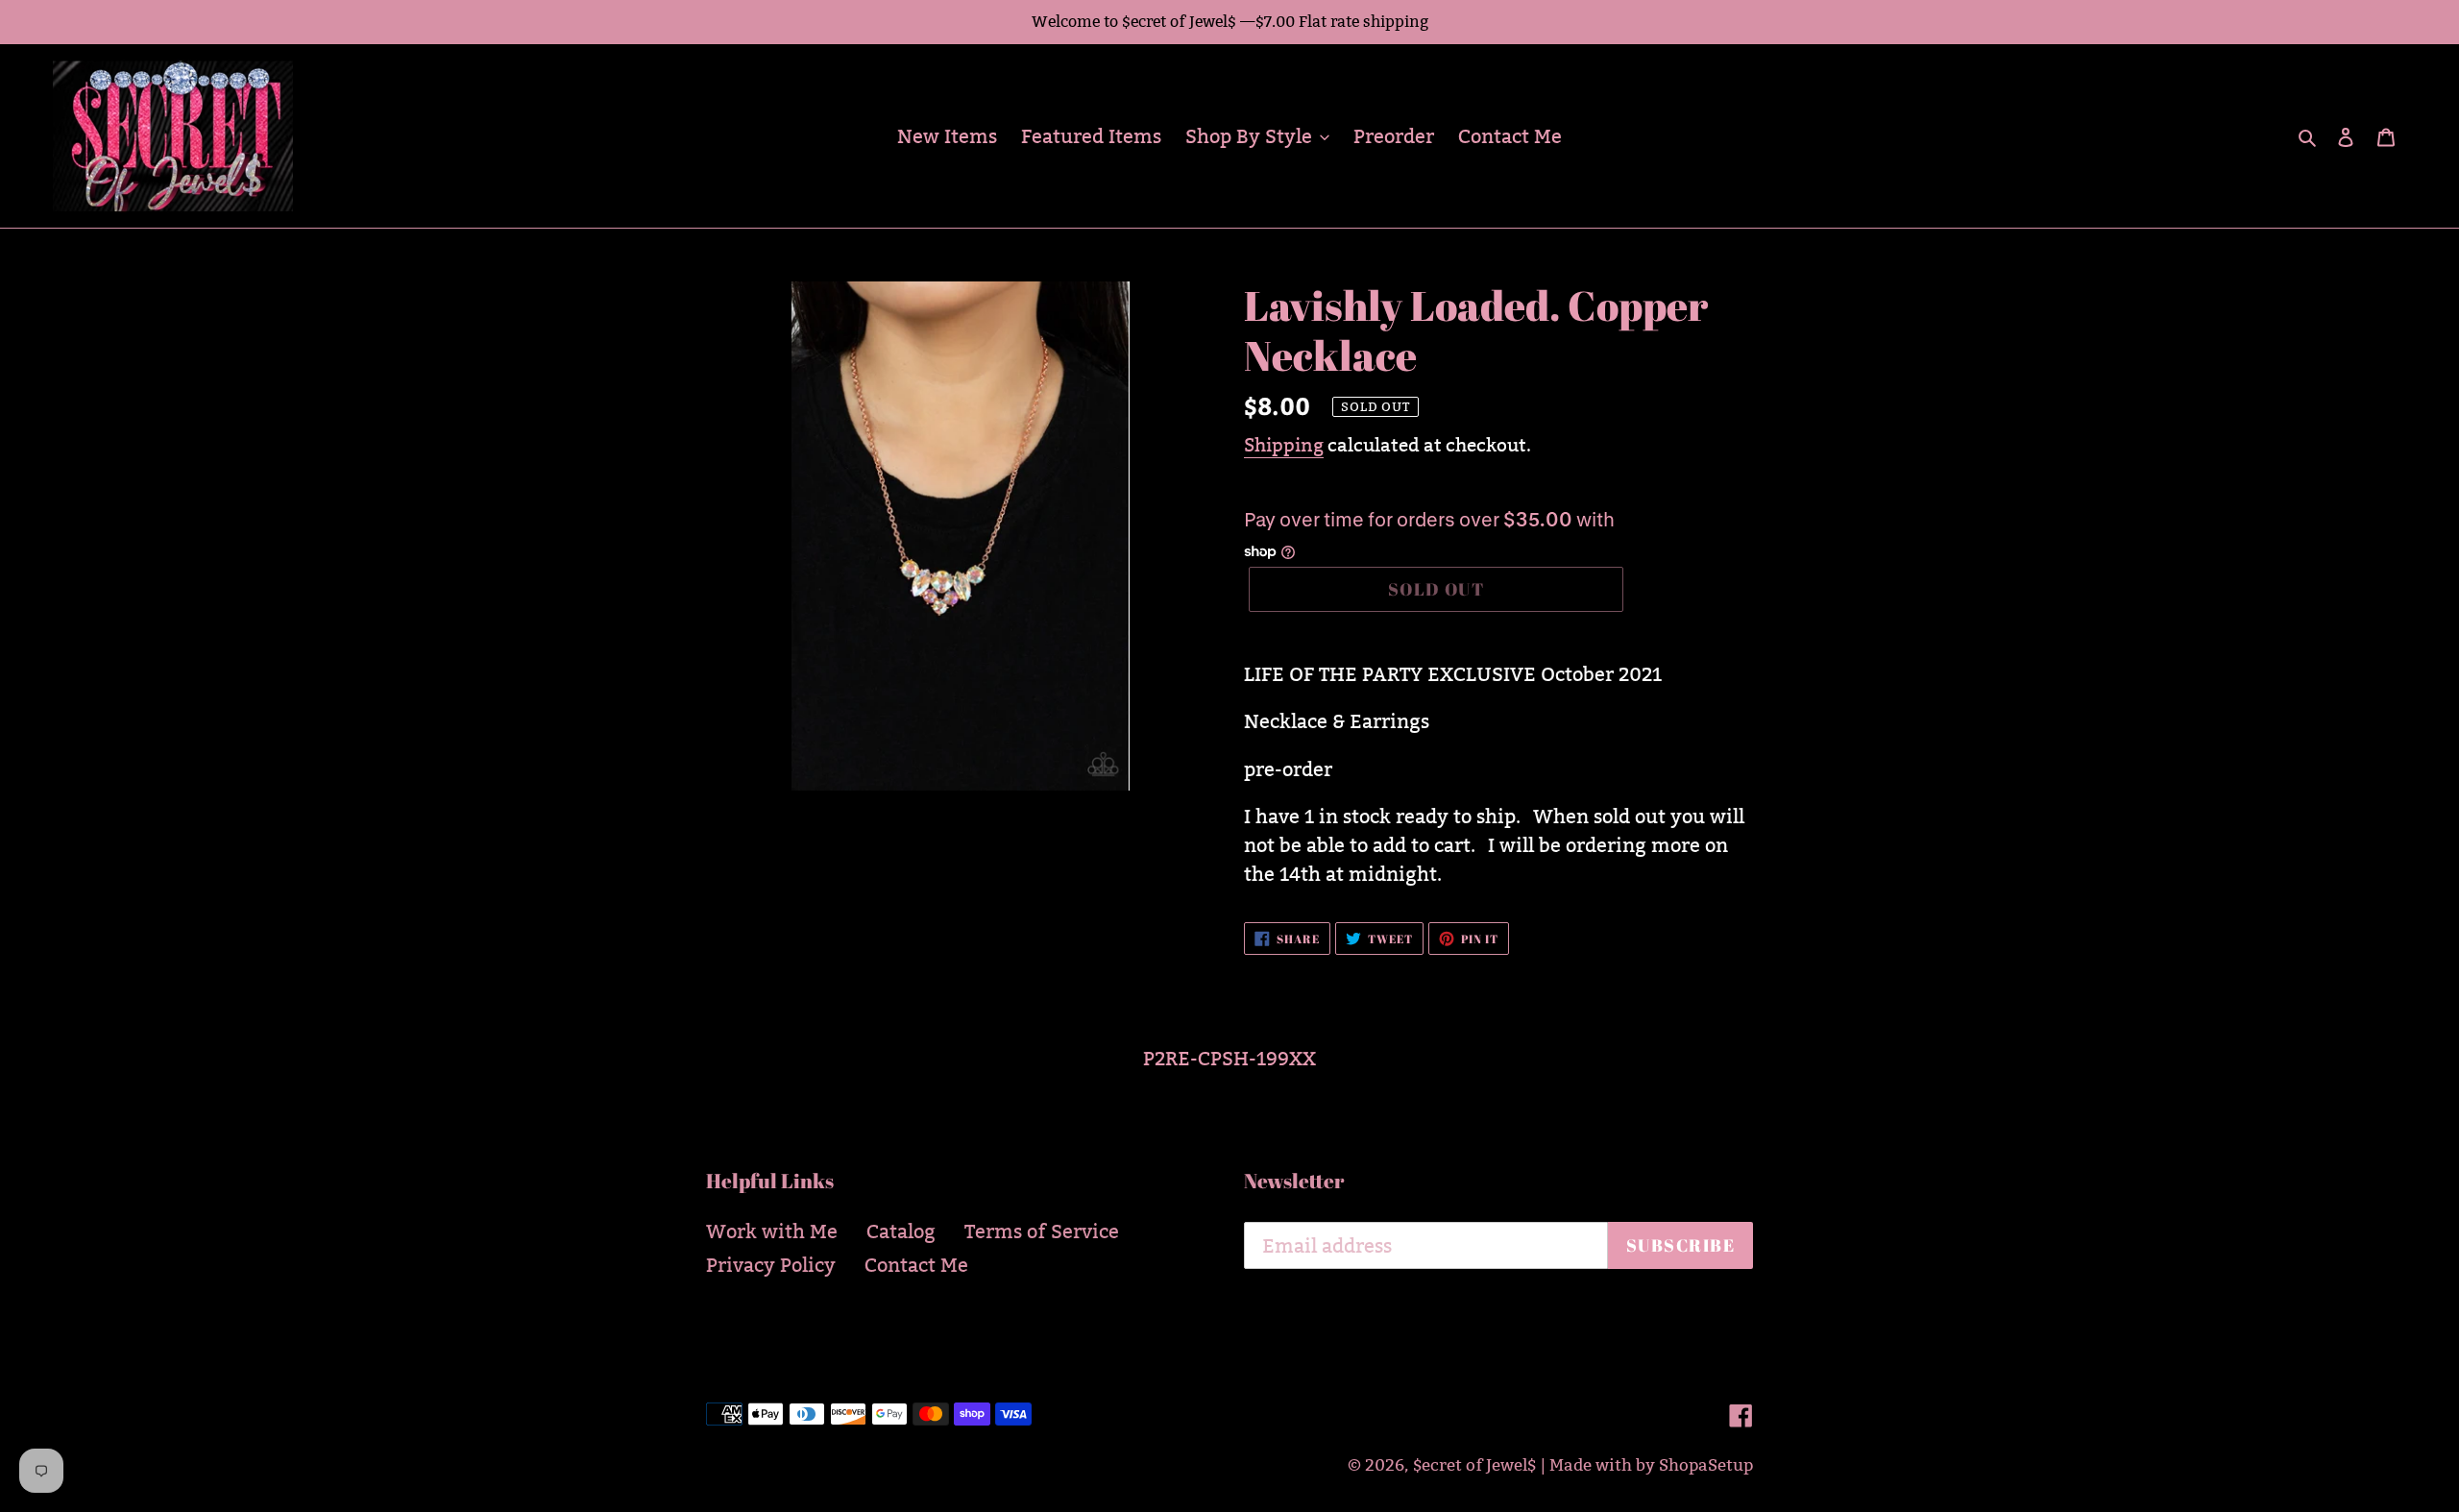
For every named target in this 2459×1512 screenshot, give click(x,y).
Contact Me (916, 1265)
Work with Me (772, 1232)
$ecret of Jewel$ (1474, 1465)
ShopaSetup (1706, 1465)
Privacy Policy (771, 1265)
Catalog (901, 1232)
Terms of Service (1042, 1232)
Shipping (1284, 445)
